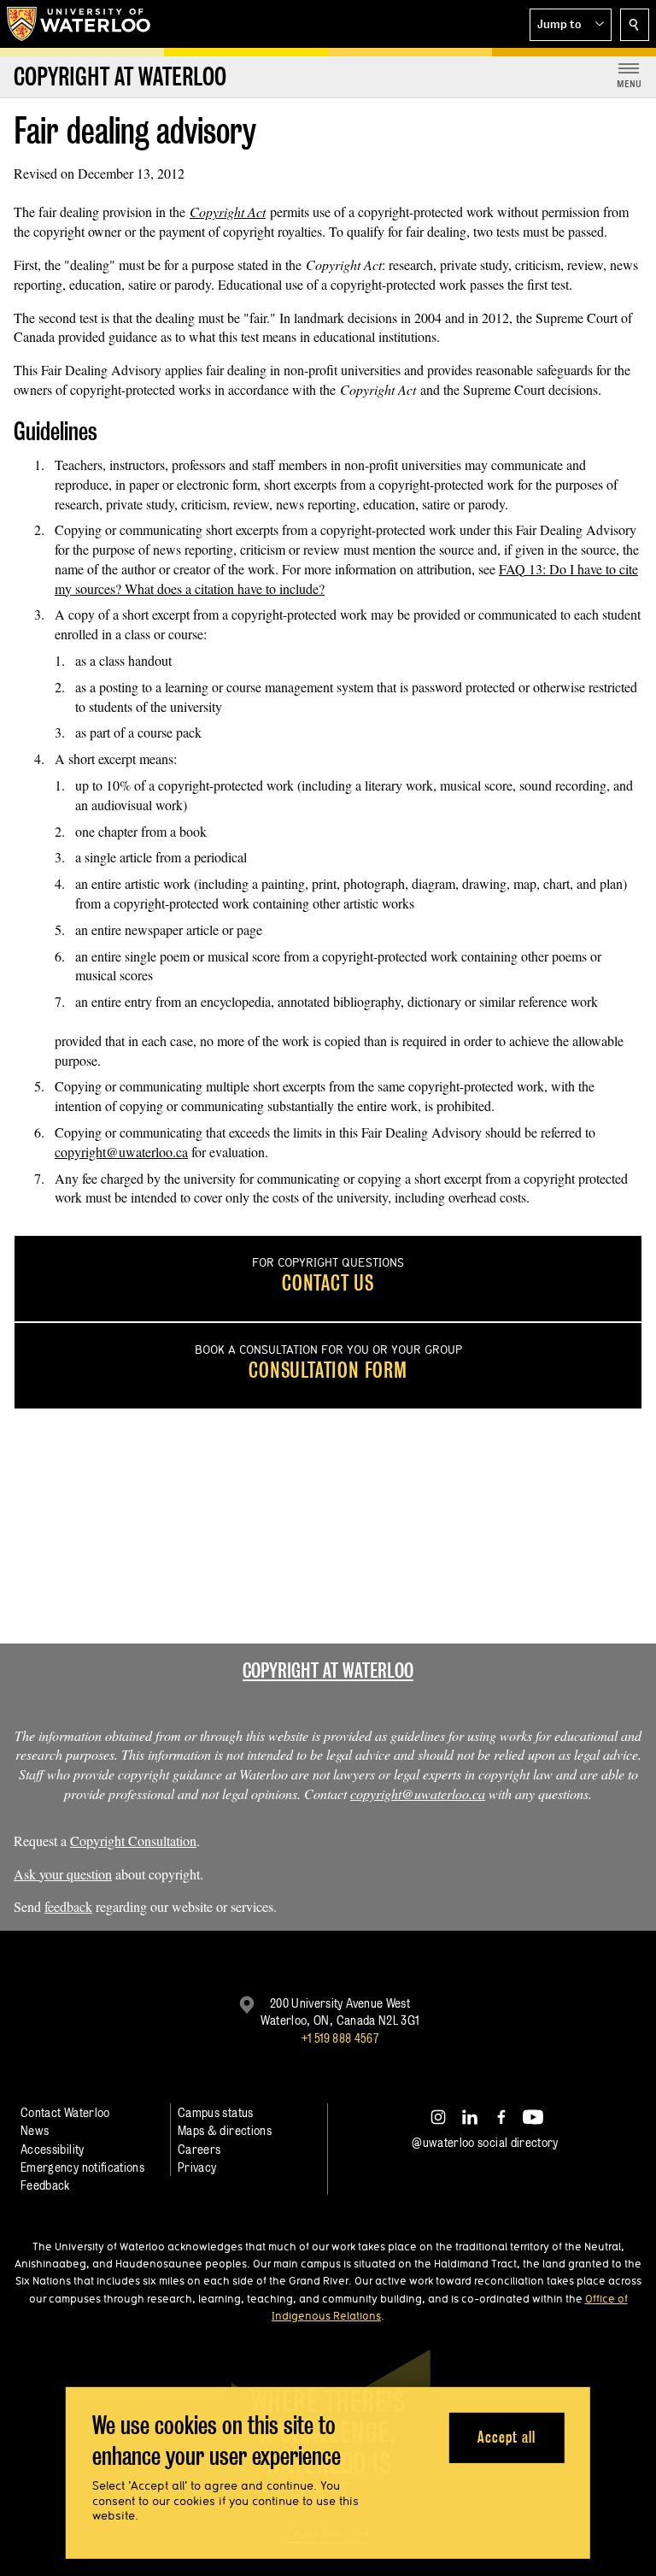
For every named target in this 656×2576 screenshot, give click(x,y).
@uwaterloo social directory (485, 2142)
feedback (68, 1906)
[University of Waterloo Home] (79, 24)
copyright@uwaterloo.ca (121, 1152)
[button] (571, 25)
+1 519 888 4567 (340, 2038)
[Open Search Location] (635, 25)
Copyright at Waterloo (328, 1670)
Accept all (506, 2437)
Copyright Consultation (133, 1841)
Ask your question (63, 1874)
